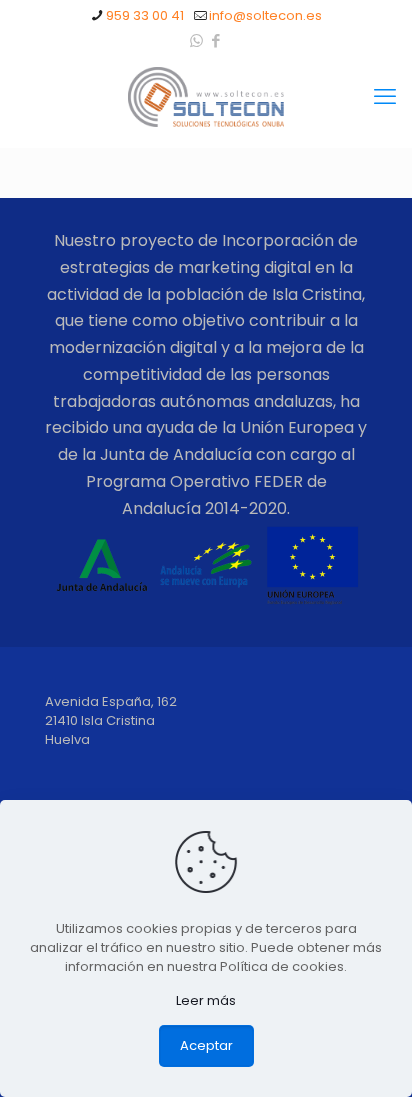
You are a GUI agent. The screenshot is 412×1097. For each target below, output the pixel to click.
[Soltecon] (206, 97)
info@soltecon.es (265, 15)
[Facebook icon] (216, 40)
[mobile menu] (385, 97)
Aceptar (206, 1045)
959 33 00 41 (145, 15)
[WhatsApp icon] (196, 40)
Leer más (206, 1000)
